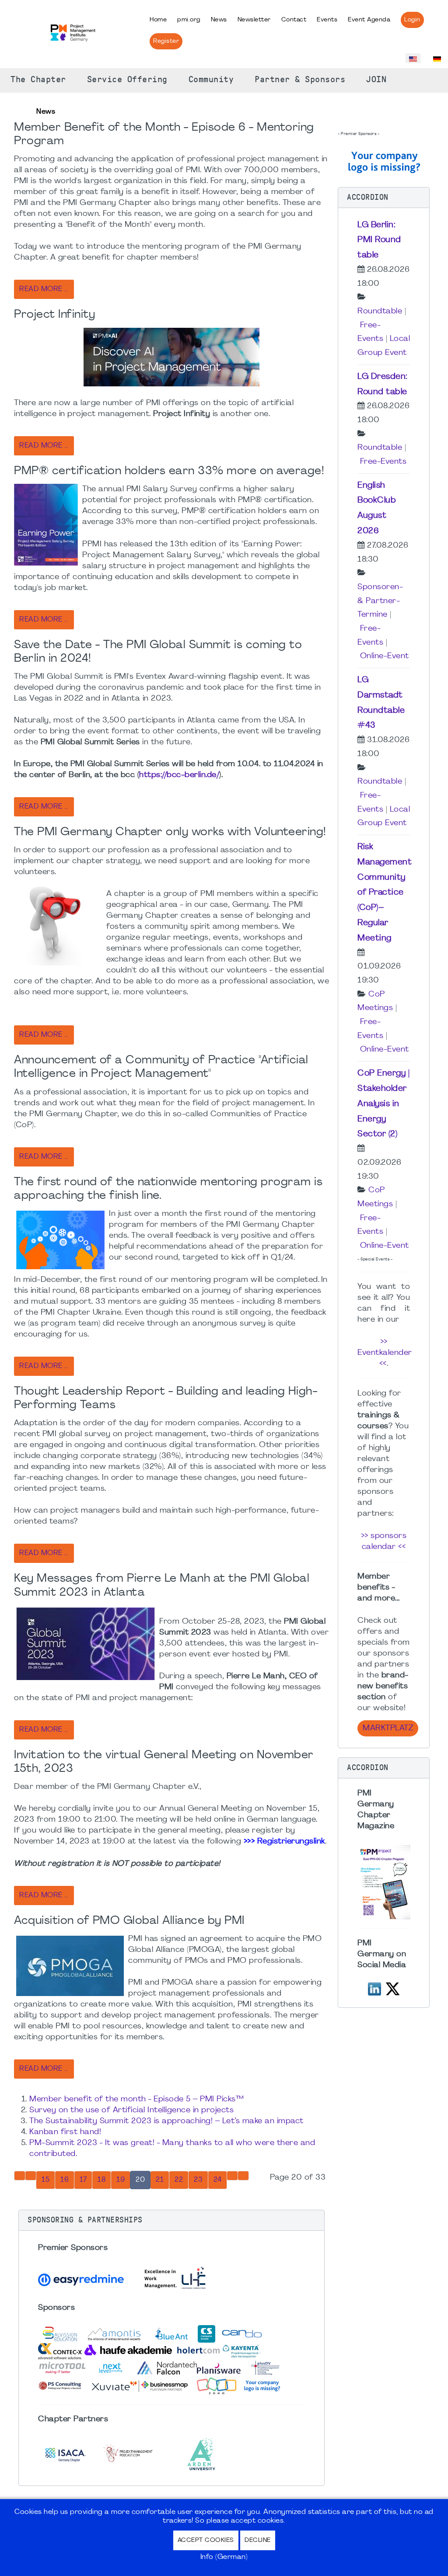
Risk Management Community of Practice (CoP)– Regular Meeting (385, 893)
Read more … (44, 289)
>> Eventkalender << (385, 1353)
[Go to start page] (20, 2176)
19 (121, 2180)
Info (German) (224, 2557)
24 (217, 2180)
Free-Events (383, 462)
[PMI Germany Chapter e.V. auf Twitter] (393, 1988)
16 (65, 2180)
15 (45, 2180)
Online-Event (385, 656)
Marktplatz (388, 1728)
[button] (171, 2220)
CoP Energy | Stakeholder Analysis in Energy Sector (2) (383, 1104)
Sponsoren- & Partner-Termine (380, 601)
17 (83, 2180)
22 (179, 2180)
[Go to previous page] (31, 2176)
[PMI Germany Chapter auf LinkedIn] (374, 1988)
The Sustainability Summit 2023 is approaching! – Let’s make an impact (166, 2121)
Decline (258, 2540)
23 (198, 2180)
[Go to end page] (243, 2176)
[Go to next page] (232, 2176)
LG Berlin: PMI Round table (379, 240)
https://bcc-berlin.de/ (179, 775)
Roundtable (380, 311)
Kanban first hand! (65, 2132)
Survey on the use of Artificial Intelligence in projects (131, 2110)
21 (160, 2180)
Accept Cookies (206, 2540)
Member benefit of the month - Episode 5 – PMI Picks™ (136, 2099)
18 (101, 2180)
